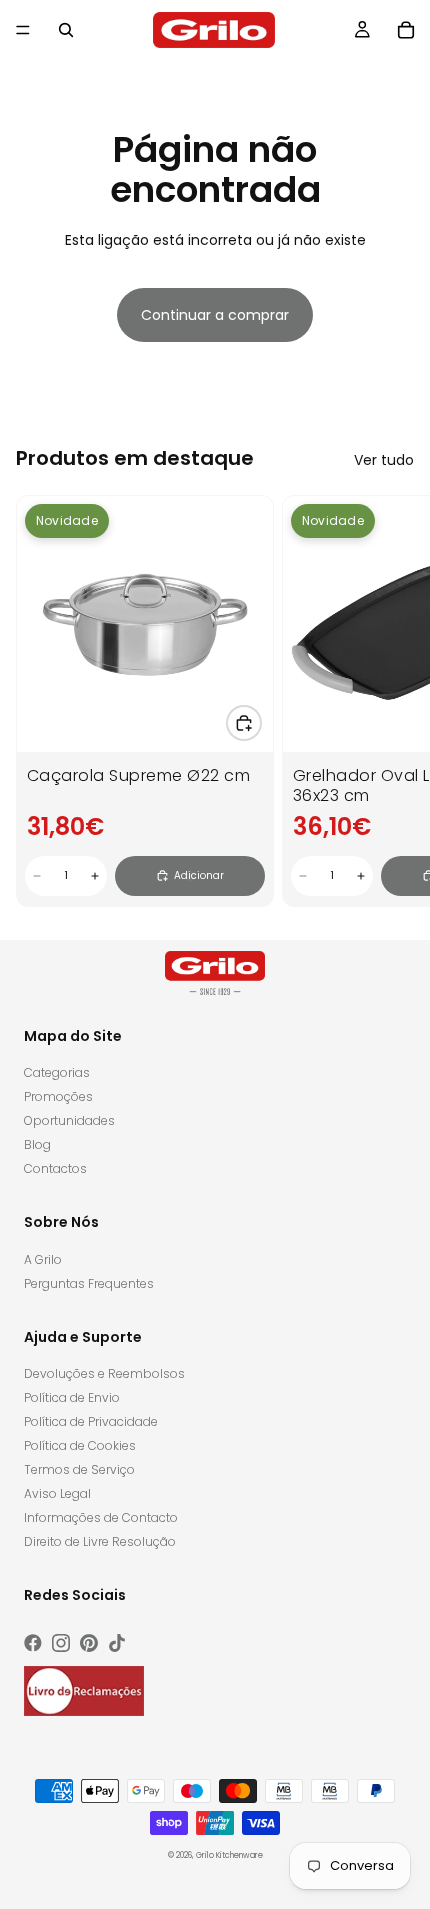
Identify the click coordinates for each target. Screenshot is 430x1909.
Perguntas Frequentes (89, 1283)
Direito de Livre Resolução (100, 1541)
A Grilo (43, 1259)
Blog (37, 1144)
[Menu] (23, 30)
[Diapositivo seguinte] (392, 701)
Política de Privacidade (91, 1421)
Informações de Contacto (101, 1517)
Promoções (58, 1096)
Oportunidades (69, 1120)
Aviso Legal (57, 1493)
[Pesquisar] (66, 30)
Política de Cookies (80, 1445)
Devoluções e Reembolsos (104, 1373)
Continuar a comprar (215, 315)
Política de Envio (72, 1397)
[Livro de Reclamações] (84, 1691)
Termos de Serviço (79, 1469)
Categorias (57, 1072)
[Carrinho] (406, 30)
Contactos (55, 1168)
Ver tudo (384, 460)
